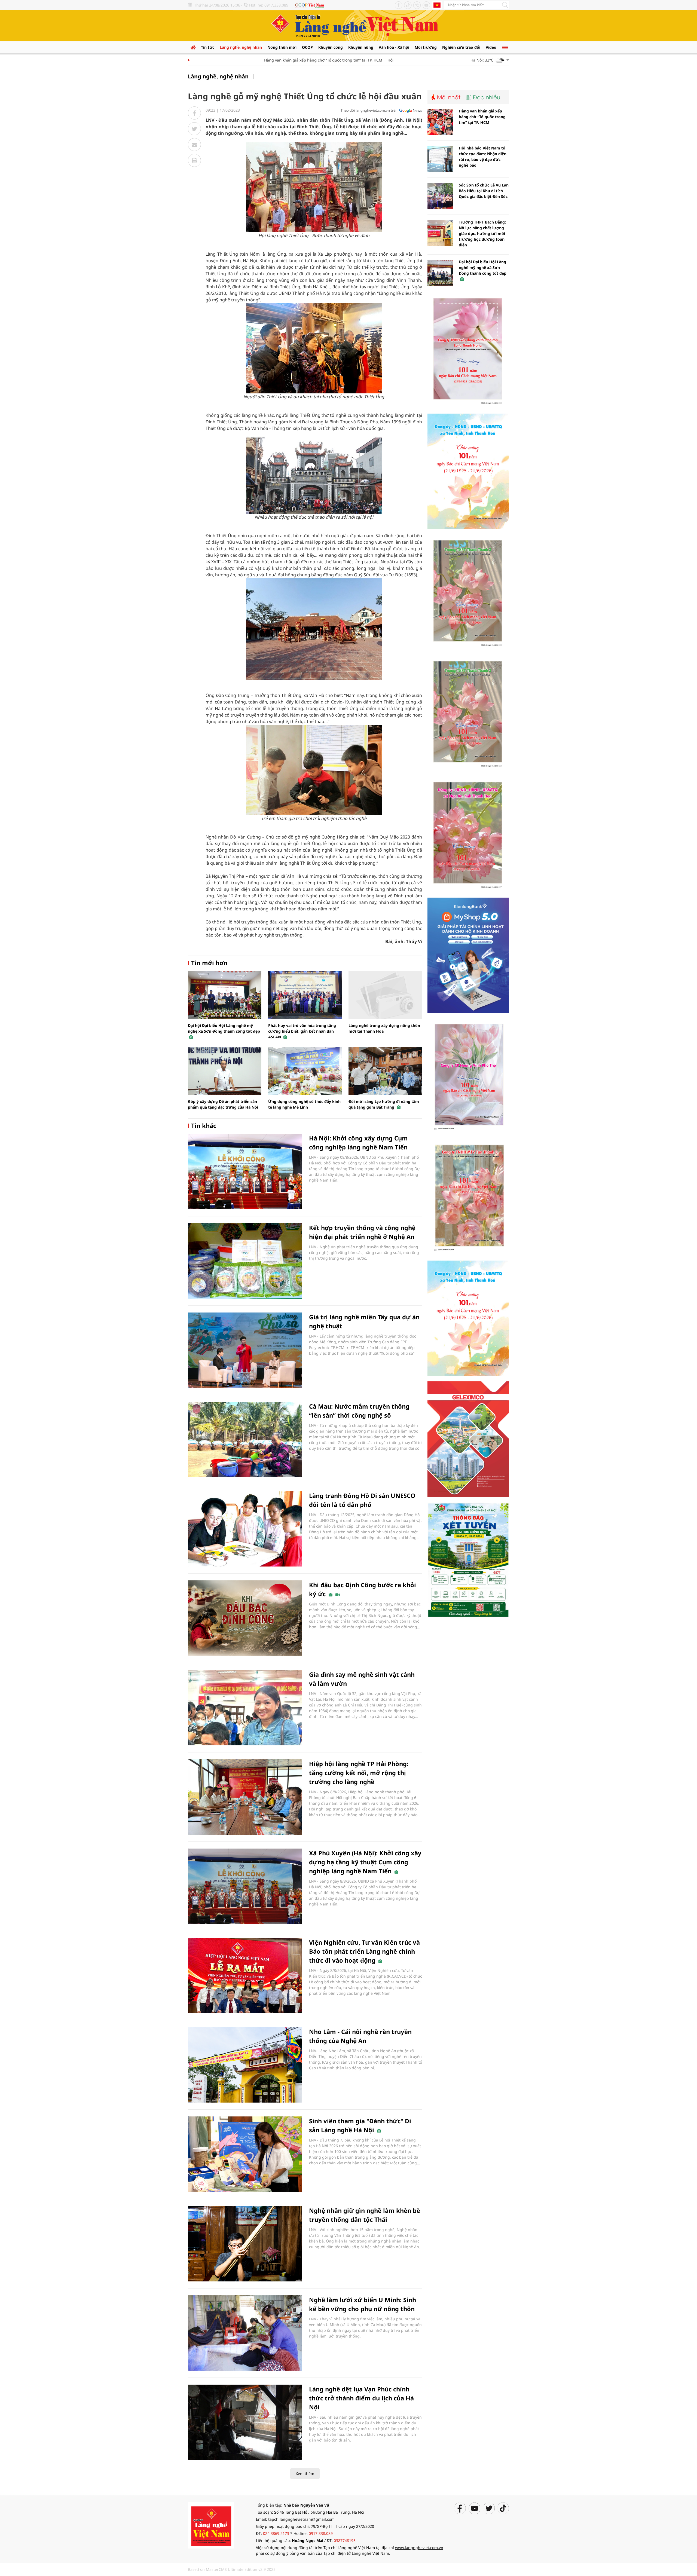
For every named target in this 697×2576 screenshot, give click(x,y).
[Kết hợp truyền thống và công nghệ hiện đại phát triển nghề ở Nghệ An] (245, 1261)
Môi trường (426, 47)
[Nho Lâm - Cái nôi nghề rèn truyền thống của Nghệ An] (245, 2065)
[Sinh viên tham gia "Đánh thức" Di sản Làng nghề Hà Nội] (245, 2154)
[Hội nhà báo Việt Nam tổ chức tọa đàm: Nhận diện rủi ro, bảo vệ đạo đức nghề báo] (440, 159)
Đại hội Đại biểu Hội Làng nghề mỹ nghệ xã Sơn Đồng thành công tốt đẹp (224, 1028)
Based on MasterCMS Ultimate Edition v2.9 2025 (232, 2569)
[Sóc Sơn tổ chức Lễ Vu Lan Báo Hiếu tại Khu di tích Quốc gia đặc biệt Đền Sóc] (440, 196)
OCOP (307, 47)
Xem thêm (305, 2473)
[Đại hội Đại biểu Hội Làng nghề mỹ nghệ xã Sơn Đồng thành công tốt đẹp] (225, 995)
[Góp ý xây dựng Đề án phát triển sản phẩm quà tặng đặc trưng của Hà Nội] (225, 1071)
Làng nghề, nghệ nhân (241, 47)
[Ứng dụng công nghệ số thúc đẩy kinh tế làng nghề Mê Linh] (305, 1071)
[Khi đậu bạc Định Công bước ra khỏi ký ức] (245, 1618)
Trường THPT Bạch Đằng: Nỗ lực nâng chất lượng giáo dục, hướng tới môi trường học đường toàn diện (482, 233)
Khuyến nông (361, 47)
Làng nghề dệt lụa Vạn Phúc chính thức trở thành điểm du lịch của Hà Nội (361, 2398)
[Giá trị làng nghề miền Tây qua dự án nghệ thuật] (245, 1350)
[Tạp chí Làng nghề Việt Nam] (211, 2525)
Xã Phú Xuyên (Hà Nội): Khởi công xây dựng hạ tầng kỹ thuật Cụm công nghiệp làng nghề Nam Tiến (365, 1862)
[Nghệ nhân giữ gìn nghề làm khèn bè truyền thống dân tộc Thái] (245, 2244)
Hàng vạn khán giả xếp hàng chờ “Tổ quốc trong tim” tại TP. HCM (277, 60)
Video (491, 47)
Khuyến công (331, 47)
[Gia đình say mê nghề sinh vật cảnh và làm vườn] (245, 1708)
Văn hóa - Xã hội (394, 47)
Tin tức (208, 47)
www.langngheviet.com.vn (419, 2548)
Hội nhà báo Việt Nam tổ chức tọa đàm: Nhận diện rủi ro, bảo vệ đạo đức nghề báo (483, 157)
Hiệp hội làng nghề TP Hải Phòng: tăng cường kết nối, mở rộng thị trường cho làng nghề (359, 1773)
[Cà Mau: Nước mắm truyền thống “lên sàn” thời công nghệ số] (245, 1440)
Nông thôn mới (282, 47)
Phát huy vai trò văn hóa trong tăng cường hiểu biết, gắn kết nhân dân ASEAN (302, 1031)
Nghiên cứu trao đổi (461, 47)
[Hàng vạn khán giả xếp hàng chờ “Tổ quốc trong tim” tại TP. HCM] (440, 122)
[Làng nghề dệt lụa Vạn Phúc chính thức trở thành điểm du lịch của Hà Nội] (245, 2422)
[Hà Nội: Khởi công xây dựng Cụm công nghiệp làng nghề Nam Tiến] (245, 1171)
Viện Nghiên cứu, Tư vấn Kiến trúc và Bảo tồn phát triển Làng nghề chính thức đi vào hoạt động (364, 1951)
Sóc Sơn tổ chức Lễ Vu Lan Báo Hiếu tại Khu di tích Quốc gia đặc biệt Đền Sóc (484, 191)
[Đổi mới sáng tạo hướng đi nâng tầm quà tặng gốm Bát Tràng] (385, 1071)
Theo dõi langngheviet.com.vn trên (369, 110)
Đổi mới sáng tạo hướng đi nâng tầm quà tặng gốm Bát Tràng (384, 1104)
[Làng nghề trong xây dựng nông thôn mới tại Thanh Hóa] (385, 995)
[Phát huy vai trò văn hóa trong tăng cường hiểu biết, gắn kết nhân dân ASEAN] (305, 995)
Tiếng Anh (437, 5)
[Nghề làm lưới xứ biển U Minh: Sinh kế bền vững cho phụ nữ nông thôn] (245, 2333)
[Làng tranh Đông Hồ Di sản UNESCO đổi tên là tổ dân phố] (245, 1529)
